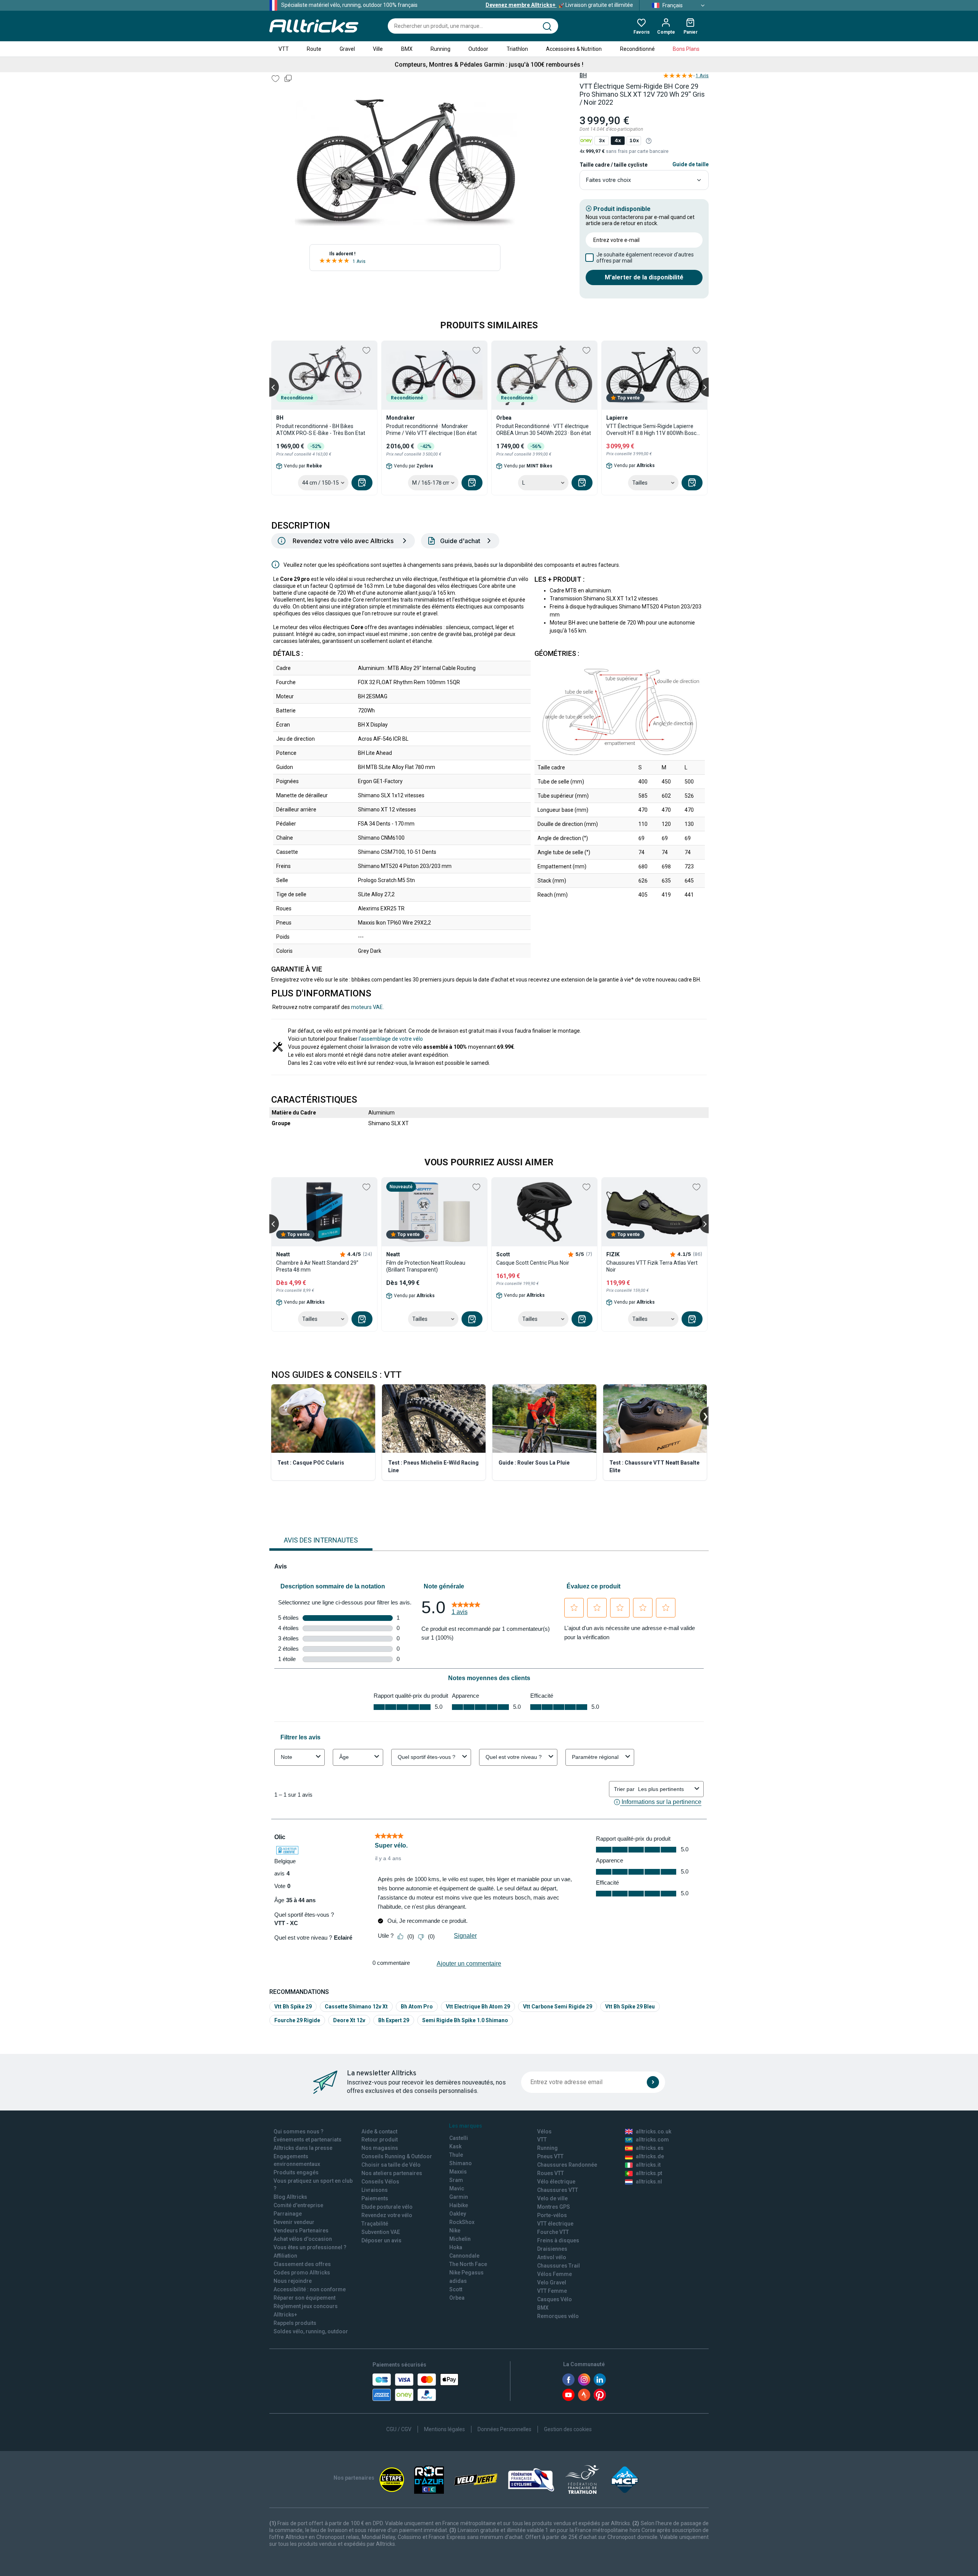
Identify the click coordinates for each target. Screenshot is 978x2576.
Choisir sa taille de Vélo (391, 2165)
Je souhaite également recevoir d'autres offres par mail (645, 258)
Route (314, 49)
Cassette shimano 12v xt (356, 2007)
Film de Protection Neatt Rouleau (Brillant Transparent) (426, 1266)
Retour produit (380, 2140)
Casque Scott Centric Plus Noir (533, 1263)
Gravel (347, 49)
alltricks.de (650, 2156)
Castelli (459, 2138)
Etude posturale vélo (387, 2207)
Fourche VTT (553, 2232)
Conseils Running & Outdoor (397, 2156)
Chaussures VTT (558, 2190)
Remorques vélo (558, 2316)
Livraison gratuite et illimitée (559, 5)
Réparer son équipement (304, 2298)
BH (583, 75)
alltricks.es (650, 2148)
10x (634, 140)
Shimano (461, 2163)
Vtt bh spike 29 (293, 2007)
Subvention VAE (381, 2232)
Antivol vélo (552, 2257)
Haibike (459, 2205)
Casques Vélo (555, 2299)
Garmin (459, 2197)
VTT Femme (552, 2291)
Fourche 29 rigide (297, 2020)
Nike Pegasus (466, 2273)
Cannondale (464, 2256)
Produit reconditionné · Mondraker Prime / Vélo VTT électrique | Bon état (432, 430)
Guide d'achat (460, 541)
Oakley (458, 2214)
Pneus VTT (550, 2156)
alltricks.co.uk (653, 2132)
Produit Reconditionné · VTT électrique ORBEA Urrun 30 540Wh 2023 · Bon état (544, 430)
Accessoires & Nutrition (574, 49)
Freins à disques (558, 2240)
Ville (378, 49)
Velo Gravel (552, 2282)
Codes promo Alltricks (302, 2273)
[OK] (653, 2082)
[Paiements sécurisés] (415, 2387)
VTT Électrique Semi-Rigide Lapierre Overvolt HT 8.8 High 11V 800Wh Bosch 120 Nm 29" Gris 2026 (653, 430)
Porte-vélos (552, 2215)
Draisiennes (552, 2249)
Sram (456, 2180)
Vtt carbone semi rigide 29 (558, 2007)
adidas (458, 2281)
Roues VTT (551, 2173)
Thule (456, 2155)
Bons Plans (686, 49)
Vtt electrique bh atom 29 (478, 2007)
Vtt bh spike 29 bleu (630, 2007)
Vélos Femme (555, 2274)
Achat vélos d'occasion (303, 2239)
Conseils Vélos (380, 2182)
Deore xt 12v (349, 2020)
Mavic (457, 2188)
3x (602, 140)
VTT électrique (555, 2224)
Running (440, 49)
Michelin (460, 2239)
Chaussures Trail (559, 2266)
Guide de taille (691, 164)
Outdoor (478, 49)
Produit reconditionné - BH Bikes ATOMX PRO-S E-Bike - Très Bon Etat (321, 430)
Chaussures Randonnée (567, 2165)
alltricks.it (648, 2165)
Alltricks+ (285, 2315)
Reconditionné (637, 49)
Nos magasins (380, 2148)
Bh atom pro (417, 2007)
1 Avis (359, 261)
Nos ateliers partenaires (392, 2173)
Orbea (457, 2298)
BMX (407, 49)
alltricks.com (652, 2140)
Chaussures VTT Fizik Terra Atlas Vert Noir (652, 1266)
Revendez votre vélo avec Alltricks (343, 541)
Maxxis (458, 2172)
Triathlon (517, 49)
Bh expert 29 (394, 2020)
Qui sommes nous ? (299, 2132)
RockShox (462, 2222)
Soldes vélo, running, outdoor (311, 2331)
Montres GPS (554, 2207)
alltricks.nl (649, 2182)
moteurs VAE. (368, 1007)
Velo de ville (552, 2198)
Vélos (544, 2132)
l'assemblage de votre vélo (391, 1039)
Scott (456, 2289)
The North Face (468, 2264)
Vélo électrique (556, 2182)
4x (618, 140)
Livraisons (375, 2190)
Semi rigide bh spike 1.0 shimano (465, 2020)
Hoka (456, 2247)
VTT (284, 49)
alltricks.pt (649, 2173)
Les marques (466, 2126)
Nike (455, 2230)
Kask (455, 2146)
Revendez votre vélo (387, 2215)
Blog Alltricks (290, 2197)
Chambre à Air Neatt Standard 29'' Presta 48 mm (317, 1266)
